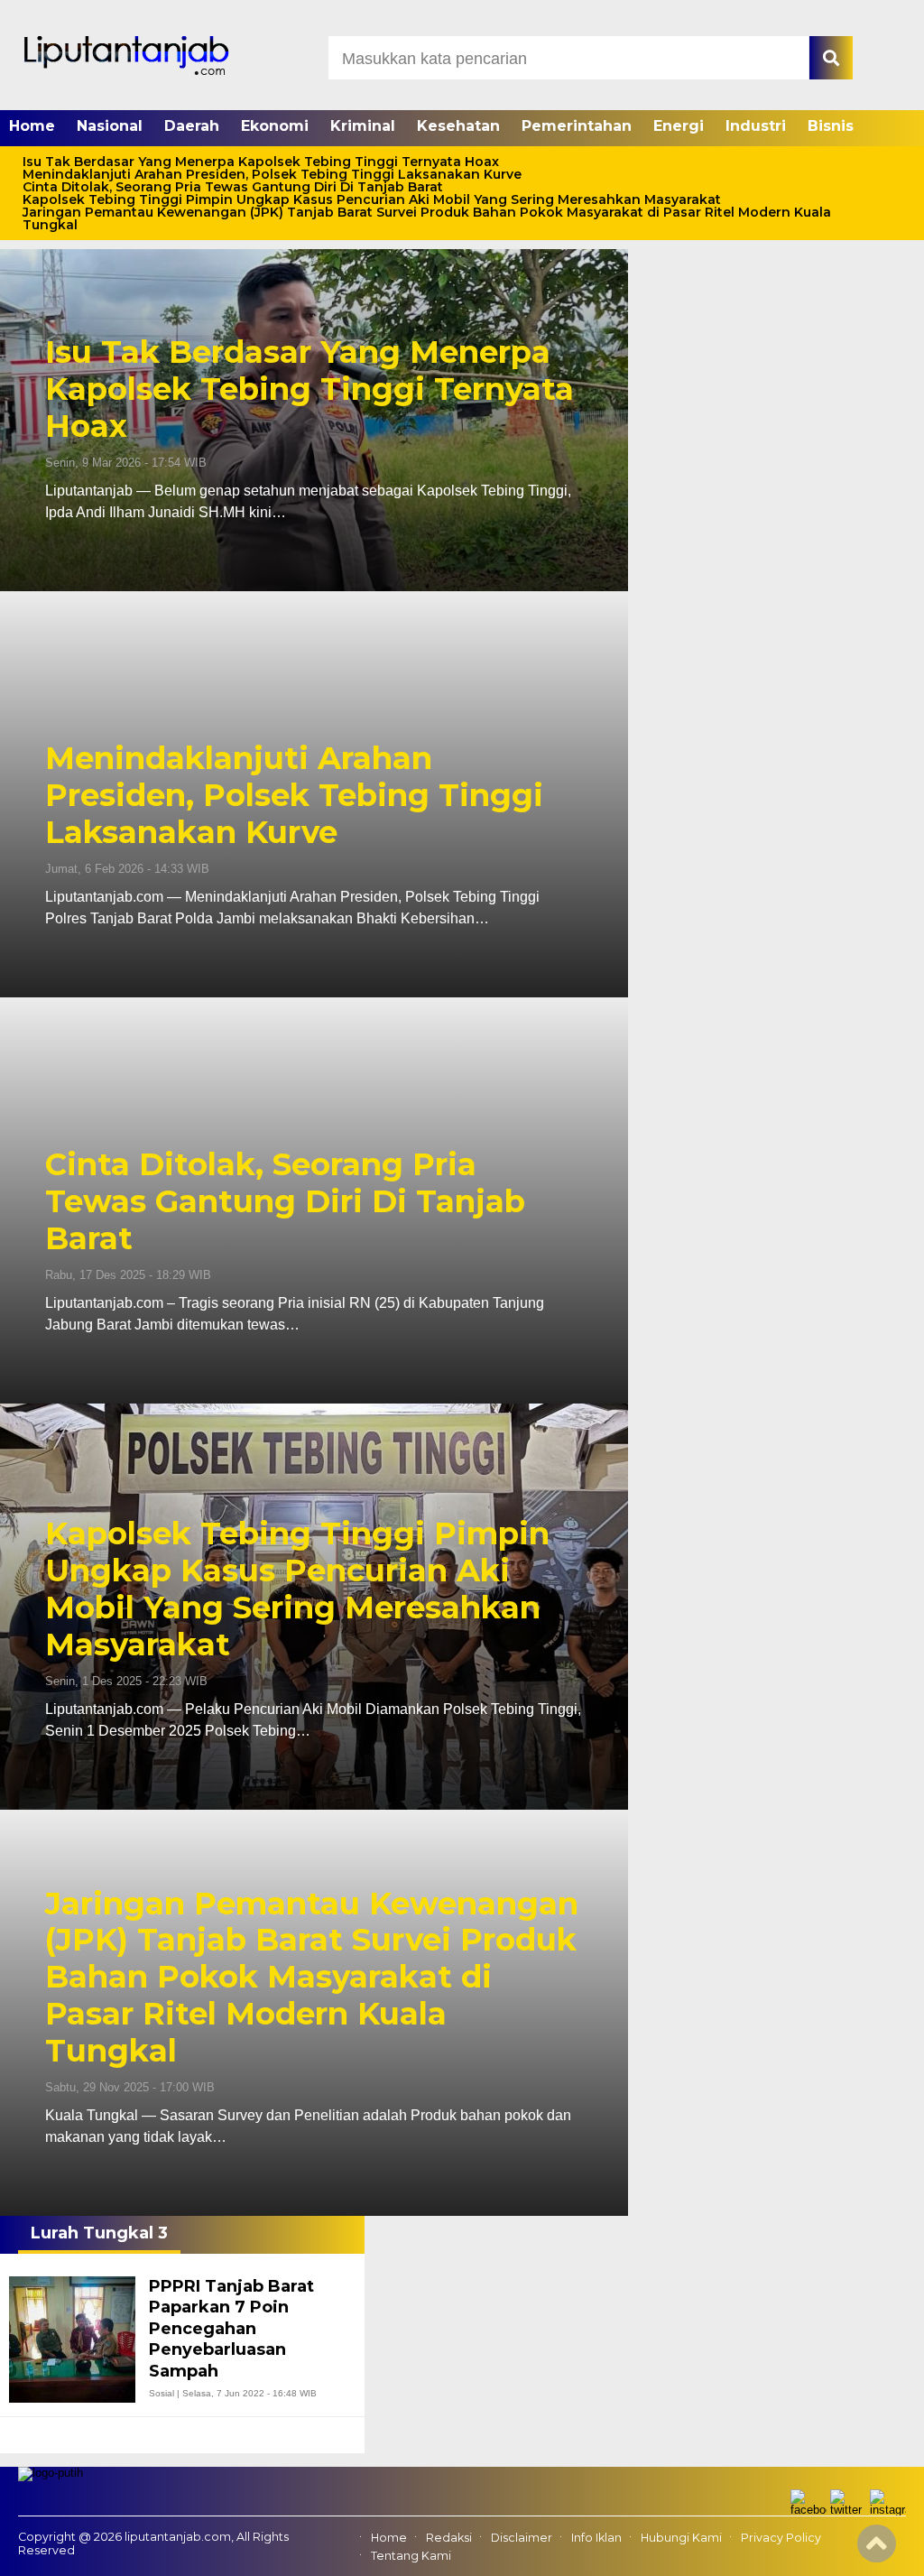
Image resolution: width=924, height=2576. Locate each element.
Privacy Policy (781, 2538)
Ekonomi (275, 126)
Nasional (110, 126)
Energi (679, 126)
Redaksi (449, 2538)
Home (32, 126)
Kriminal (363, 126)
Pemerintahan (577, 126)
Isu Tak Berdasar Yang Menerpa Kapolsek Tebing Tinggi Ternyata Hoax (261, 162)
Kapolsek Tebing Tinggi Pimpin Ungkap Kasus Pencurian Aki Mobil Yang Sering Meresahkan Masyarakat (372, 199)
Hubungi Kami (681, 2538)
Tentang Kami (411, 2556)
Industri (756, 126)
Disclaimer (522, 2538)
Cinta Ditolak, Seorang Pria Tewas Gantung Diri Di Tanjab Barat (233, 187)
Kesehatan (458, 126)
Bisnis (831, 126)
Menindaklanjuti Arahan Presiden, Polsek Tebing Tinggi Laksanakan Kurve (272, 174)
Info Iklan (596, 2538)
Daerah (192, 126)
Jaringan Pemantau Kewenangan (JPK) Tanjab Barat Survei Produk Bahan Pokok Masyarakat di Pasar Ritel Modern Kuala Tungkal (427, 218)
